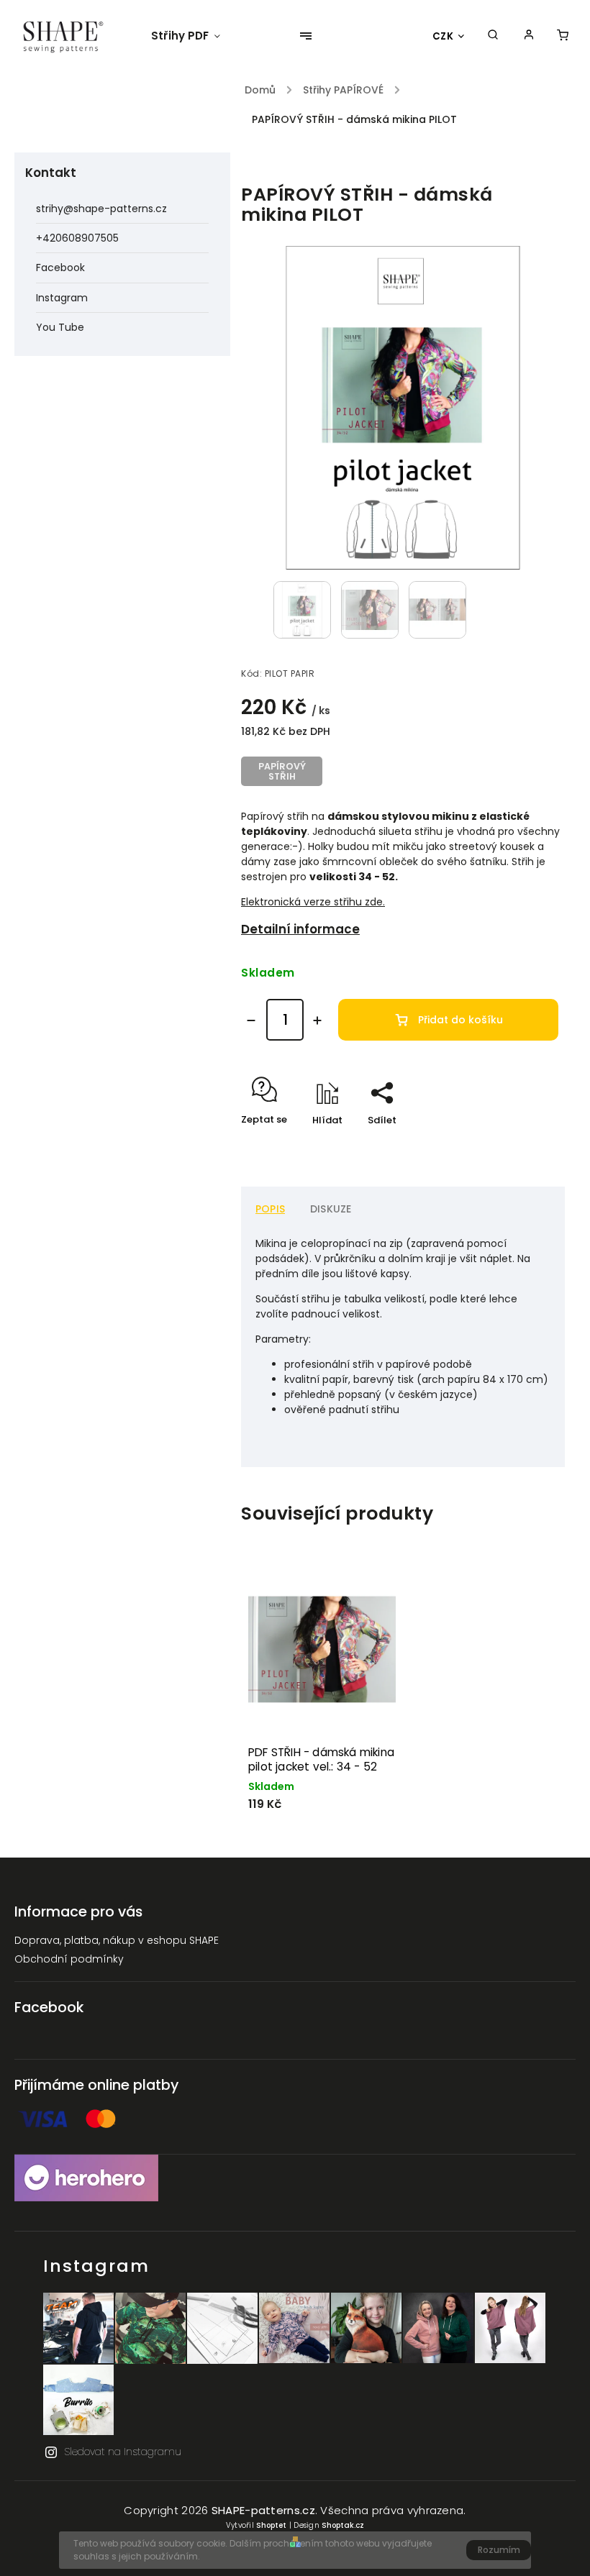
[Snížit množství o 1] (251, 1020)
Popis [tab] (270, 1209)
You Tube (60, 327)
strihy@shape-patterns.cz (101, 209)
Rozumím (499, 2550)
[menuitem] (193, 36)
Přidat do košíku (460, 1020)
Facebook (60, 268)
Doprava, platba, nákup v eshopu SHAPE (117, 1940)
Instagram (62, 298)
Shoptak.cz (343, 2525)
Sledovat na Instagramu (123, 2452)
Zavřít (517, 1145)
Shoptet (271, 2525)
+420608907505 (77, 238)
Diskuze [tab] (331, 1209)
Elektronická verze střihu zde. (313, 902)
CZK (443, 36)
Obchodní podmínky (69, 1959)
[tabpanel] (322, 1700)
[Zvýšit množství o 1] (317, 1020)
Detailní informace (300, 929)
